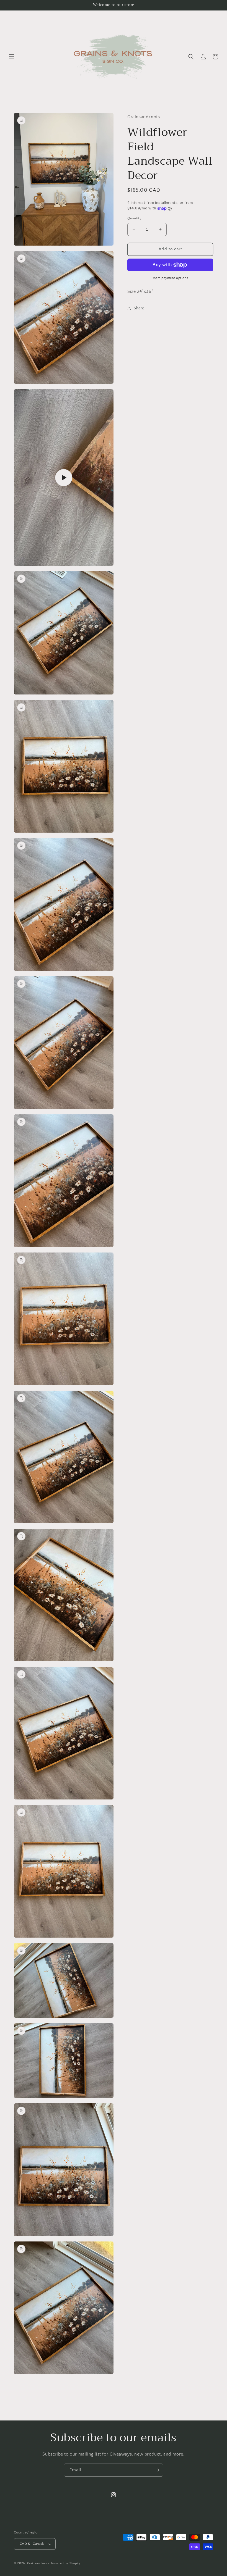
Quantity (134, 218)
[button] (12, 57)
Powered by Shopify (65, 2563)
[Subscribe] (157, 2470)
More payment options (170, 278)
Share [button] (139, 308)
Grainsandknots (39, 2563)
